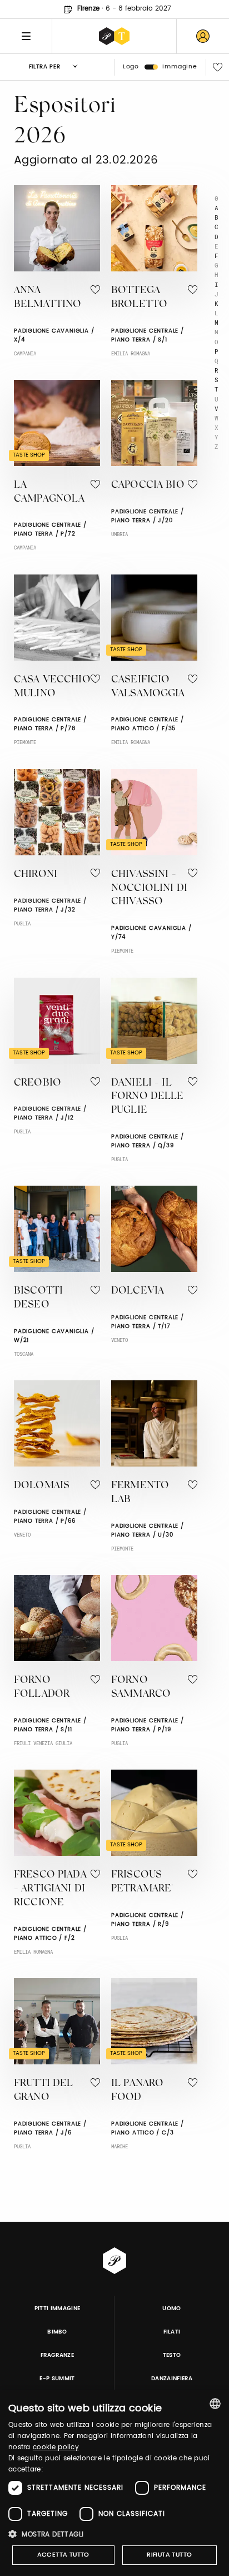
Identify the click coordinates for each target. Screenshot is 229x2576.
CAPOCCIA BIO (148, 486)
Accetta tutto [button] (63, 2555)
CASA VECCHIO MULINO (52, 687)
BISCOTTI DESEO (38, 1298)
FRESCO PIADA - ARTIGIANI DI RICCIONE (50, 1889)
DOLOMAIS (42, 1486)
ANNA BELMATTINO (48, 298)
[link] (203, 36)
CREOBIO (38, 1083)
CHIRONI (36, 875)
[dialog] (114, 2483)
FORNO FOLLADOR (42, 1688)
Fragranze (57, 2355)
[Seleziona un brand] (114, 36)
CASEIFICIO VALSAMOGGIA (148, 687)
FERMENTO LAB (140, 1493)
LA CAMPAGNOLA (49, 492)
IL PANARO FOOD (137, 2091)
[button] (114, 2534)
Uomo (171, 2309)
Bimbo (57, 2332)
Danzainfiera (172, 2379)
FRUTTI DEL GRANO (44, 2091)
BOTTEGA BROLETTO (139, 298)
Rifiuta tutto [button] (169, 2555)
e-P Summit (57, 2379)
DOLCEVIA (138, 1291)
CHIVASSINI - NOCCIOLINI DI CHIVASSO (149, 889)
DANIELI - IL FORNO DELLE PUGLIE (148, 1097)
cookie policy (56, 2447)
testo (172, 2355)
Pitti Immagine (58, 2309)
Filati (172, 2332)
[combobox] (215, 2404)
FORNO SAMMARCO (141, 1688)
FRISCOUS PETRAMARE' (142, 1882)
